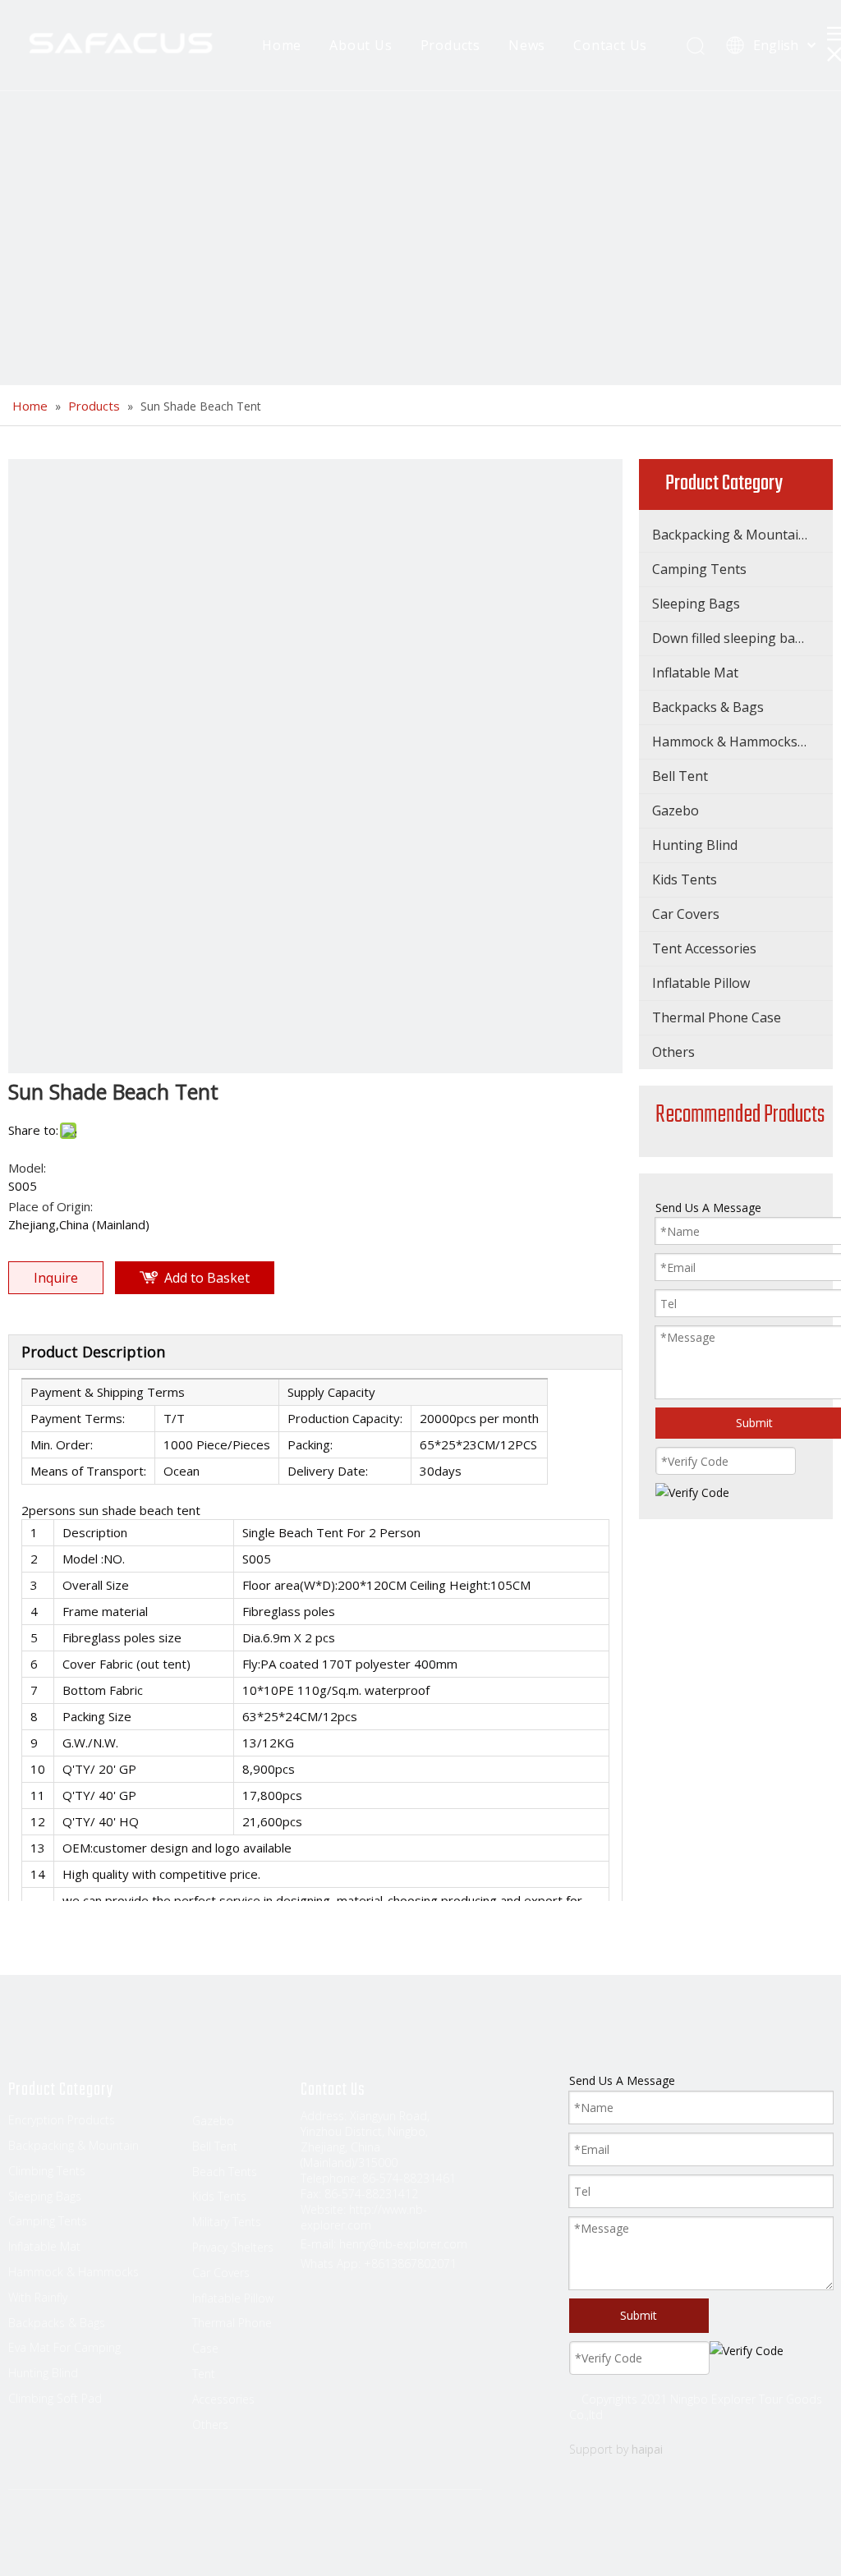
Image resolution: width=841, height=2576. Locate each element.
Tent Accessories (704, 948)
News (527, 45)
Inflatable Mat (695, 673)
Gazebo (676, 810)
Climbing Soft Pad (55, 2398)
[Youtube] (116, 2537)
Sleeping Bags (696, 604)
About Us (361, 45)
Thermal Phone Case (717, 1017)
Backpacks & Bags (708, 707)
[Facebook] (22, 2537)
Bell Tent (680, 776)
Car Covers (686, 914)
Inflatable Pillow (701, 983)
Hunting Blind (695, 845)
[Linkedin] (53, 2537)
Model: (27, 1168)
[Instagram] (147, 2537)
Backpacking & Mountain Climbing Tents (742, 535)
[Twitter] (85, 2537)
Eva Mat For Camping (64, 2347)
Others (673, 1052)
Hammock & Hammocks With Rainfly (742, 742)
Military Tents (227, 2222)
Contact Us (610, 45)
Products (450, 45)
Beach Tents (225, 2172)
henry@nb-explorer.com (403, 2244)
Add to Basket (207, 1278)
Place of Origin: (51, 1206)
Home (282, 45)
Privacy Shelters (233, 2247)
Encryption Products (62, 2120)
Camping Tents (699, 569)
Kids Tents (685, 879)
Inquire (56, 1278)
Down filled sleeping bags (731, 638)
